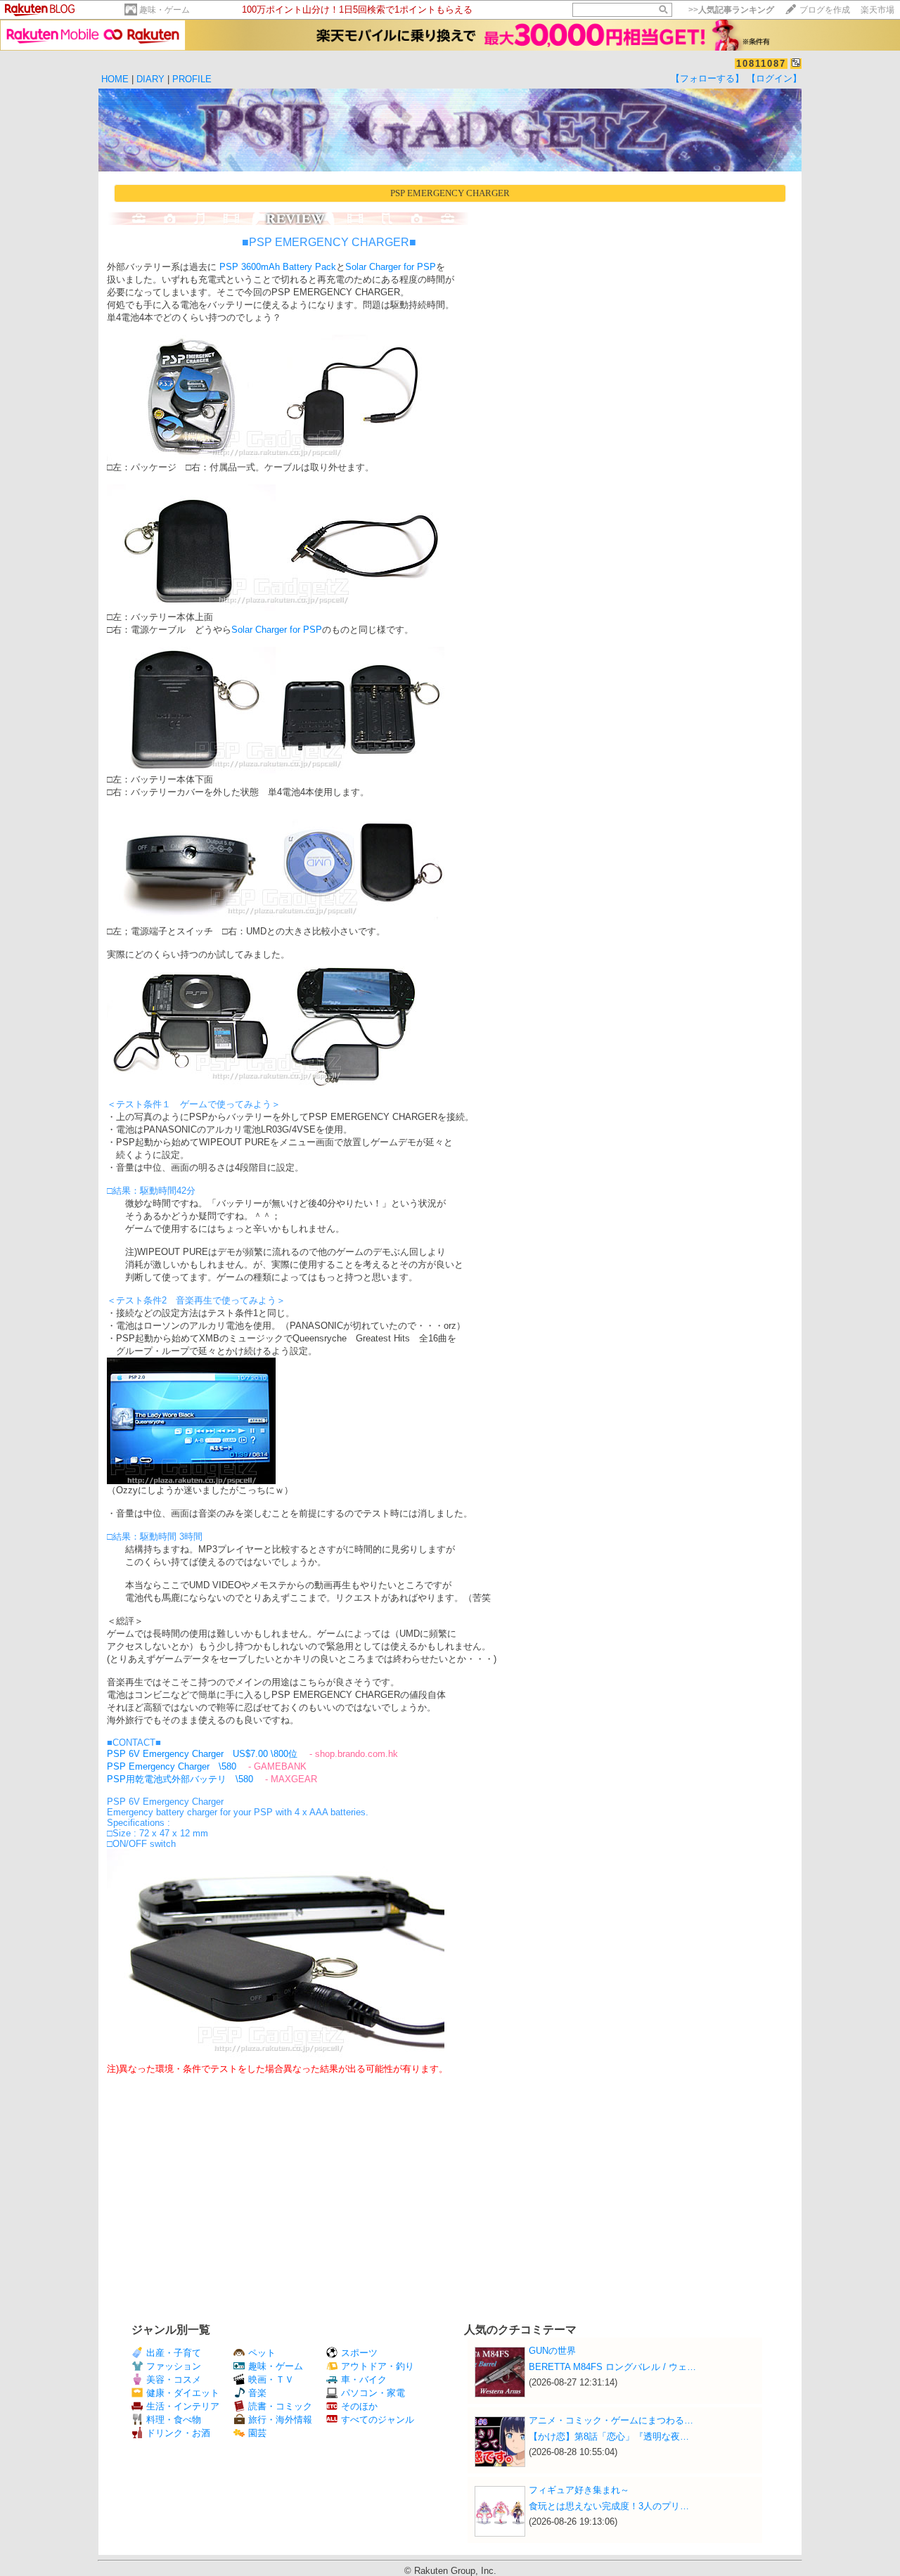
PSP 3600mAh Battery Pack (276, 267)
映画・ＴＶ (271, 2379)
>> (731, 10)
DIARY (150, 79)
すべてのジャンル (378, 2420)
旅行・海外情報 (280, 2420)
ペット (262, 2353)
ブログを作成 (825, 10)
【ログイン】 (774, 78)
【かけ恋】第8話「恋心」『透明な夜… (609, 2436)
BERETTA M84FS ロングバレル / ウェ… (612, 2367)
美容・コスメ (174, 2379)
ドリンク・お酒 (178, 2433)
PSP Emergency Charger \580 (172, 1766)
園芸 (257, 2433)
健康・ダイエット (183, 2393)
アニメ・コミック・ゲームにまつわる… (611, 2420)
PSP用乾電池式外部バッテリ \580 (180, 1779)
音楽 (257, 2393)
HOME (115, 79)
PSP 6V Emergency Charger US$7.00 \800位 (202, 1754)
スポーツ (359, 2353)
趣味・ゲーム (165, 10)
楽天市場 (877, 10)
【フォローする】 (707, 78)
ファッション (174, 2366)
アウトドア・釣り (378, 2366)
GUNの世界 (552, 2351)
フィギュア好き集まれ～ (579, 2490)
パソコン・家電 (373, 2393)
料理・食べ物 (174, 2420)
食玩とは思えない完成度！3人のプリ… (609, 2506)
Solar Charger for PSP (391, 267)
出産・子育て (174, 2353)
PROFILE (192, 79)
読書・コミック (280, 2406)
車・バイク (364, 2379)
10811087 (761, 64)
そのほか (359, 2406)
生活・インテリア (183, 2406)
